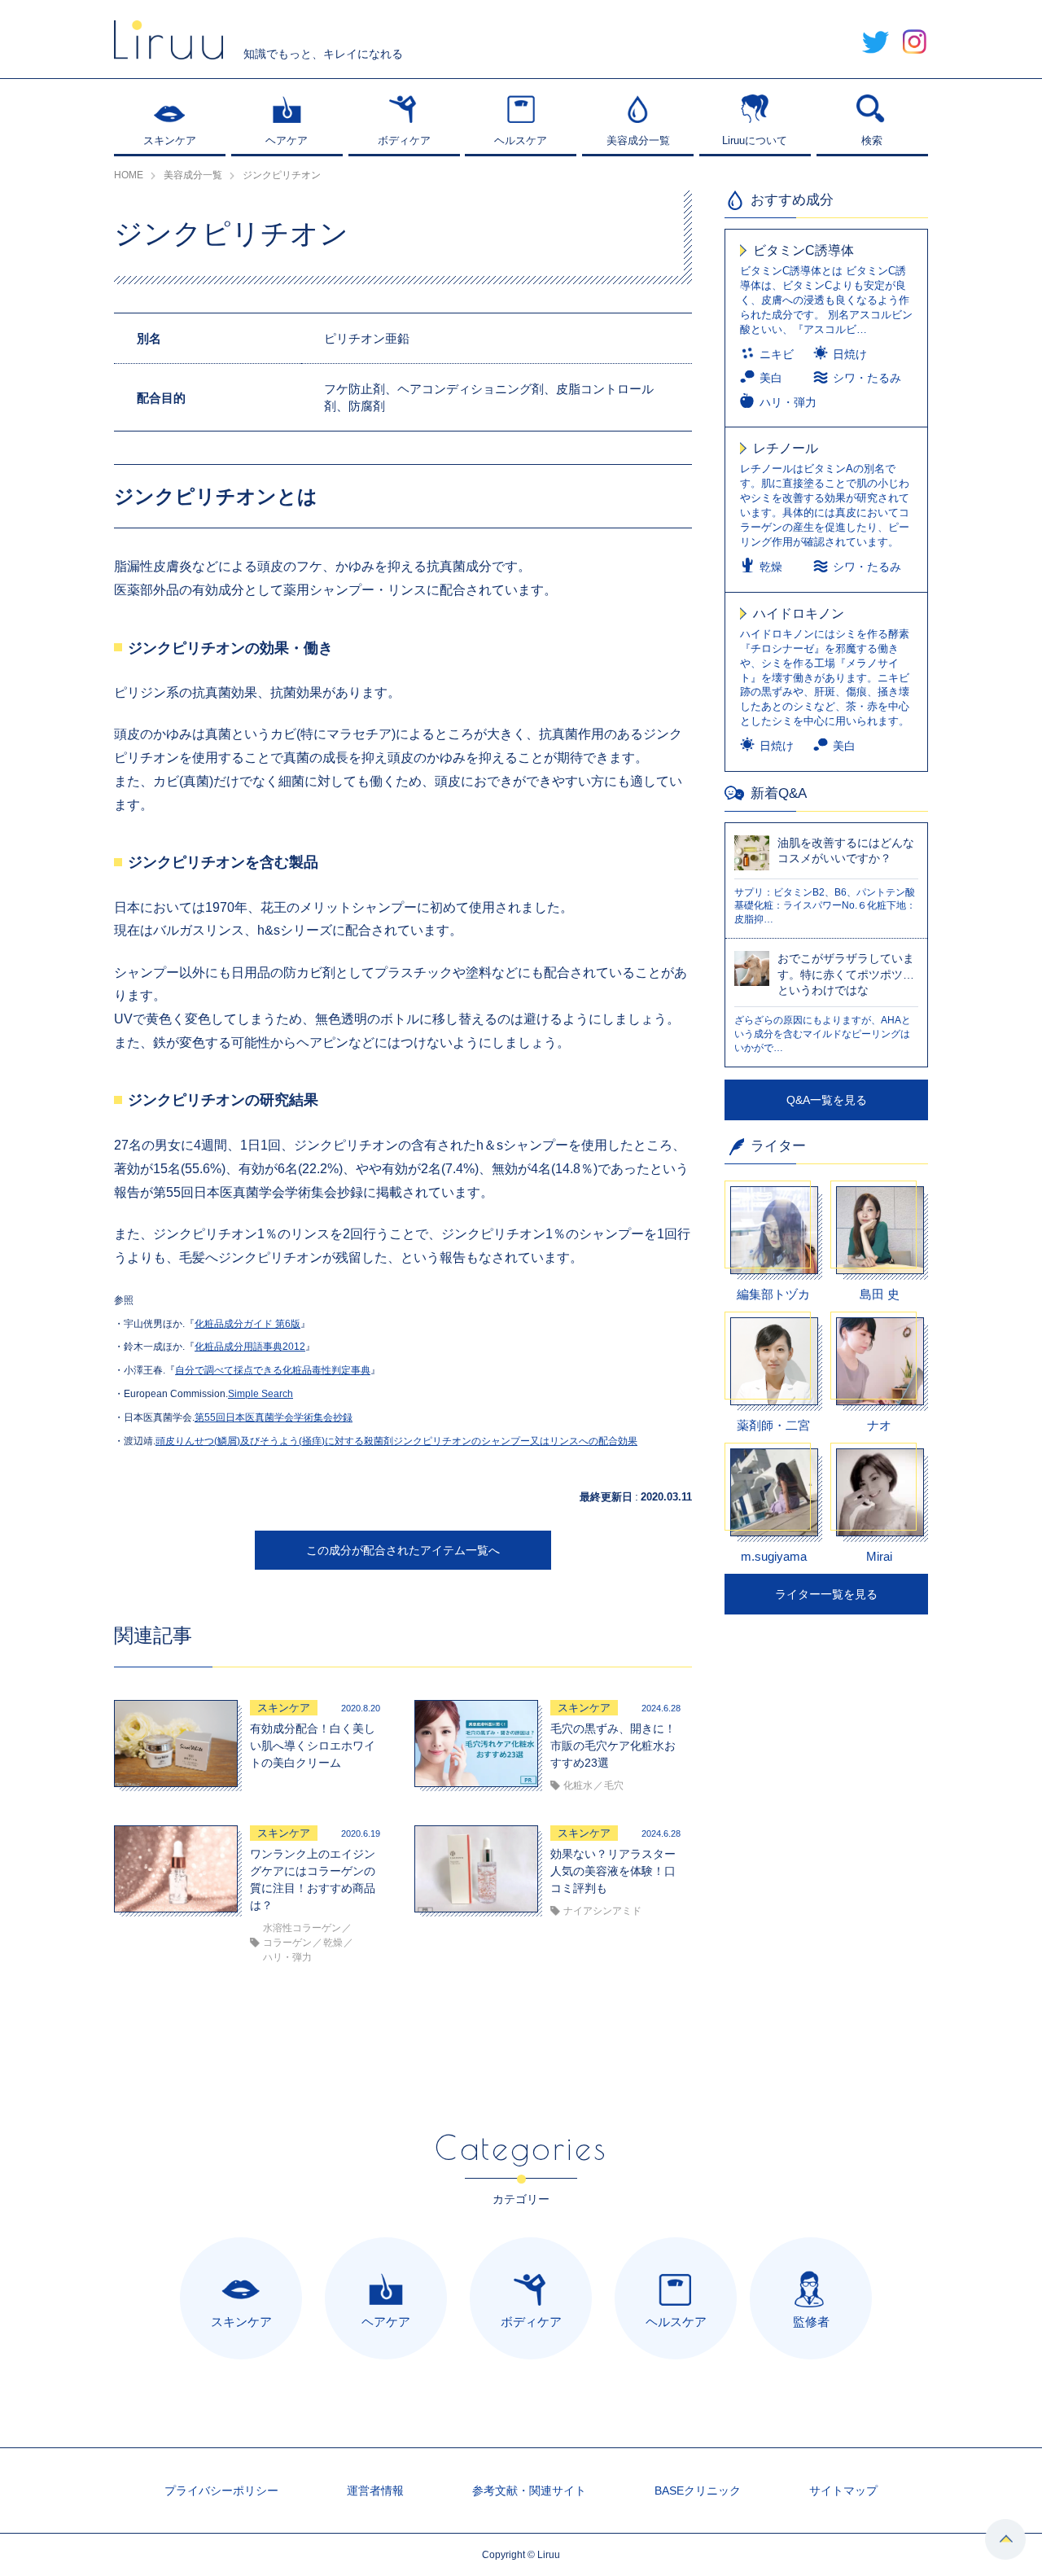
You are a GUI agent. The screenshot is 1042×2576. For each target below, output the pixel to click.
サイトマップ (843, 2491)
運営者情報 (375, 2491)
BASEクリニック (698, 2491)
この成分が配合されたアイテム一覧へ (403, 1550)
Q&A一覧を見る (827, 1100)
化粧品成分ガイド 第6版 (247, 1324)
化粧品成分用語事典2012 (250, 1347)
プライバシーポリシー (221, 2491)
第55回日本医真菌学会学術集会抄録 (274, 1417)
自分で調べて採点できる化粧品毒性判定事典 (273, 1370)
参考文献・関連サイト (529, 2491)
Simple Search (260, 1394)
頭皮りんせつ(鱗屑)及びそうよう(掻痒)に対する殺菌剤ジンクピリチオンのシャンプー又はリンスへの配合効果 (396, 1441)
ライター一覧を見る (826, 1594)
